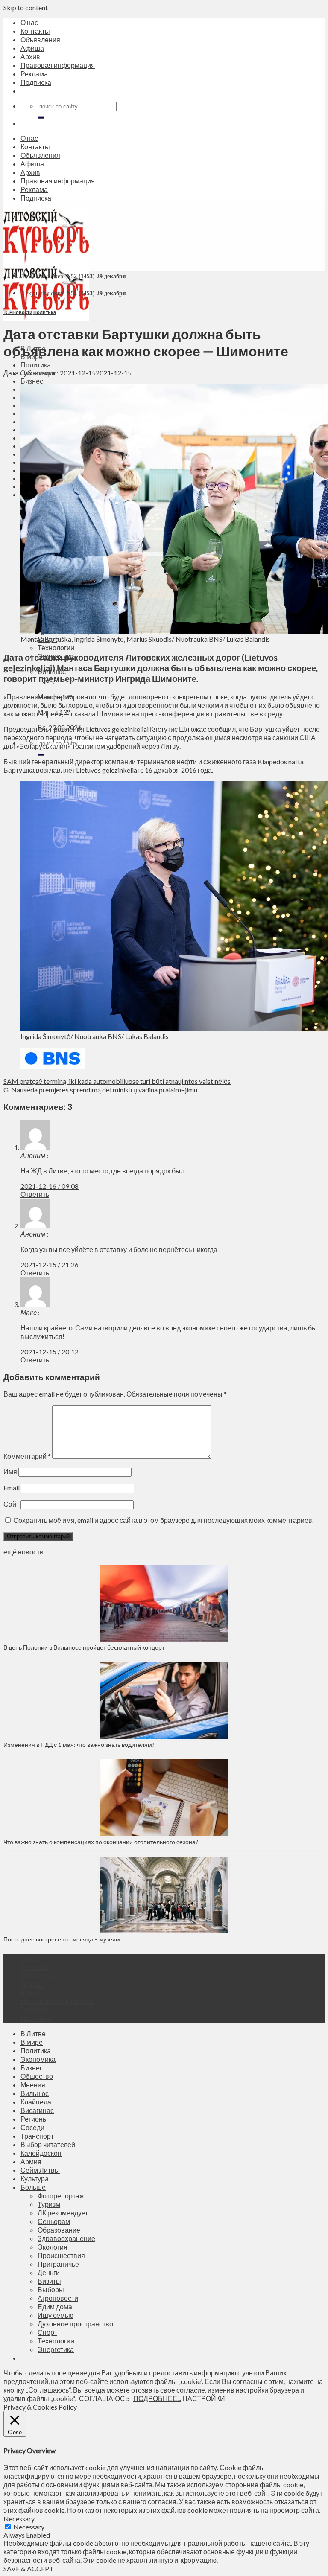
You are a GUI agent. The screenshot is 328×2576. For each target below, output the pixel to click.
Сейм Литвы (40, 2170)
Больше (33, 2187)
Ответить (35, 1194)
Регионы (34, 2119)
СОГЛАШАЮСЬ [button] (104, 2398)
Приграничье (58, 2264)
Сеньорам (54, 2221)
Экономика (38, 2059)
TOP (7, 312)
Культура (35, 2179)
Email (12, 1488)
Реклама (34, 74)
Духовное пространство (75, 2324)
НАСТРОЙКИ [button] (204, 2398)
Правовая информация (58, 65)
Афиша (32, 48)
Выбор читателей (48, 2144)
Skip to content (26, 7)
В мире (32, 2042)
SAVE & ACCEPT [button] (29, 2569)
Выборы (51, 2289)
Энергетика (56, 2349)
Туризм (49, 2204)
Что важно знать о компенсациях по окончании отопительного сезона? (101, 1842)
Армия (31, 2161)
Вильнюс (35, 2093)
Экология (53, 2247)
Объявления (40, 39)
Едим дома (55, 2307)
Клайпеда (36, 2102)
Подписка (36, 82)
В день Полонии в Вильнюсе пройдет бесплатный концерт (84, 1647)
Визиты (49, 2281)
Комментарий (27, 1456)
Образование (59, 2230)
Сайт (11, 1504)
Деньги (49, 2272)
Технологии (56, 648)
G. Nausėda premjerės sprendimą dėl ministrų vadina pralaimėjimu (100, 1090)
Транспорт (37, 2136)
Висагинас (37, 2110)
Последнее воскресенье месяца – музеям (63, 1939)
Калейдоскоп (41, 2153)
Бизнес (32, 381)
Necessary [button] (19, 2519)
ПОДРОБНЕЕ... (157, 2398)
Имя (10, 1471)
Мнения (33, 2085)
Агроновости (58, 2298)
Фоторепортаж (61, 2196)
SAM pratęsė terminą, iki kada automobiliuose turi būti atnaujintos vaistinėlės (117, 1081)
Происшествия (61, 2255)
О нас (29, 22)
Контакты (35, 31)
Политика (36, 365)
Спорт (47, 2332)
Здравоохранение (66, 2238)
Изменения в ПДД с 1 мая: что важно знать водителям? (79, 1745)
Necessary (29, 2527)
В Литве (33, 2033)
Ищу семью (56, 2315)
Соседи (32, 2127)
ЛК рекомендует (63, 2213)
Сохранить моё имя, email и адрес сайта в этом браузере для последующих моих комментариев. (163, 1520)
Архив (30, 57)
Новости (22, 312)
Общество (37, 2076)
